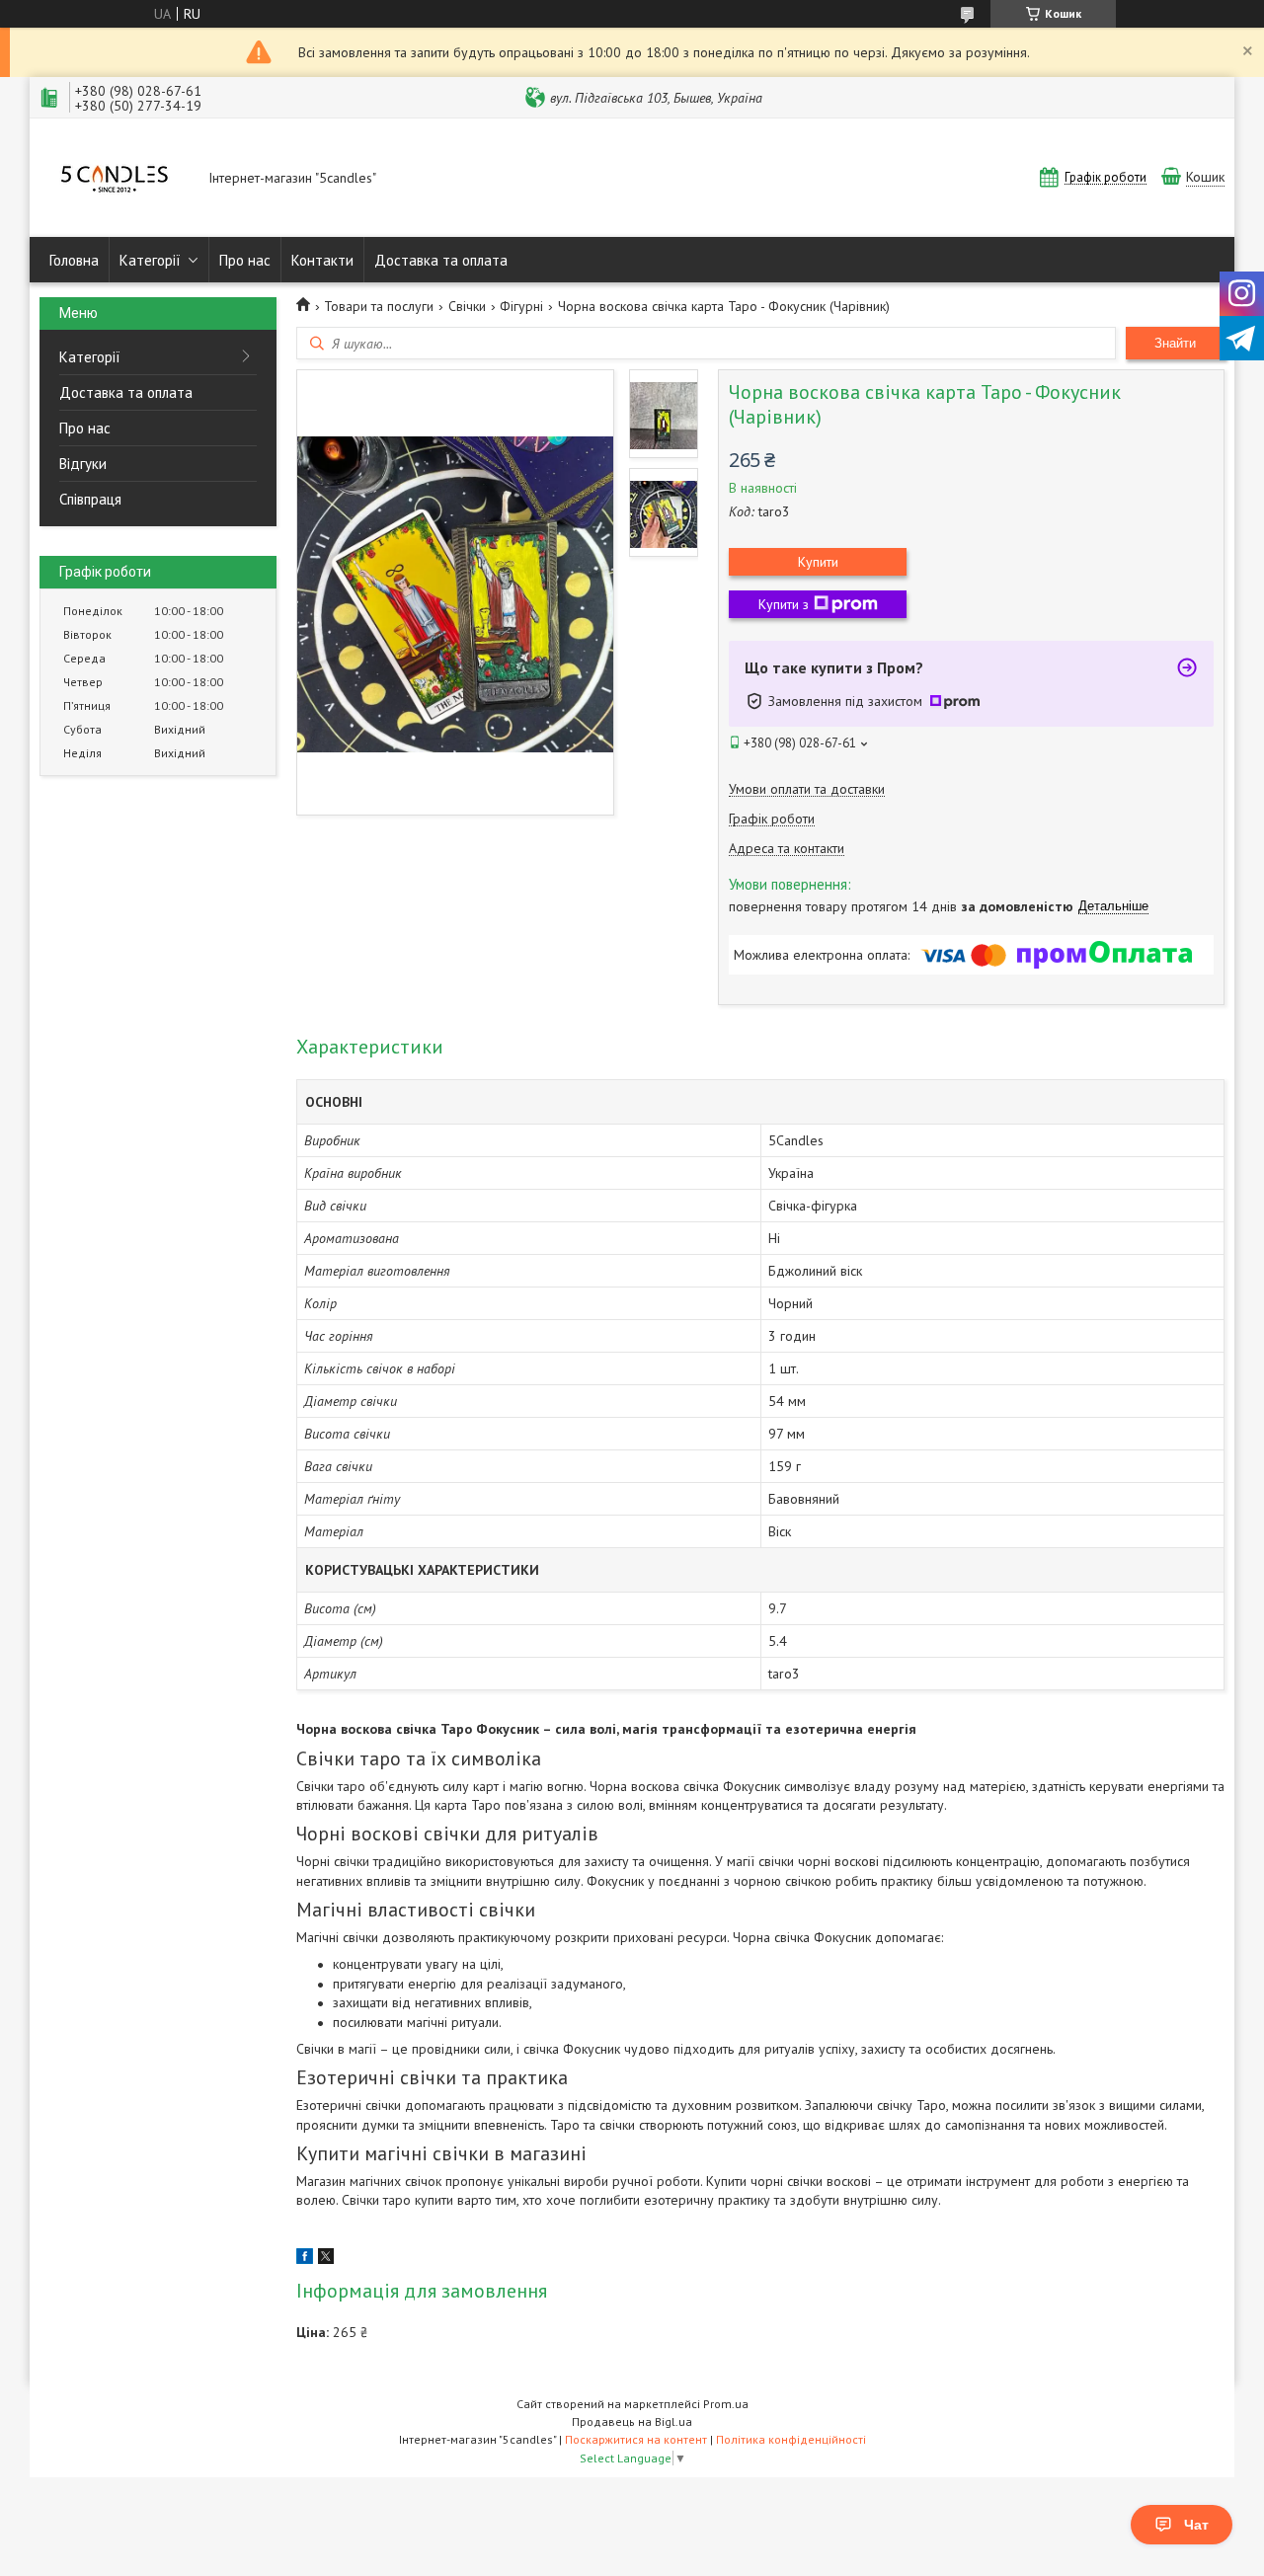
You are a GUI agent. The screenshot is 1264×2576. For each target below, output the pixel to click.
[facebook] (305, 2259)
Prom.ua (726, 2404)
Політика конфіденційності (791, 2439)
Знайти (1175, 343)
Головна (74, 260)
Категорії (150, 260)
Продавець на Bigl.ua (632, 2421)
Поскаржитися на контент (636, 2439)
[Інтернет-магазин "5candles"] (115, 179)
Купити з (784, 604)
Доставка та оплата (441, 260)
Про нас (245, 260)
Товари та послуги (379, 306)
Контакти (322, 260)
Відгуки (83, 464)
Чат (1196, 2525)
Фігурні (521, 306)
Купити (818, 562)
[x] (326, 2259)
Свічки (467, 306)
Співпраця (90, 499)
